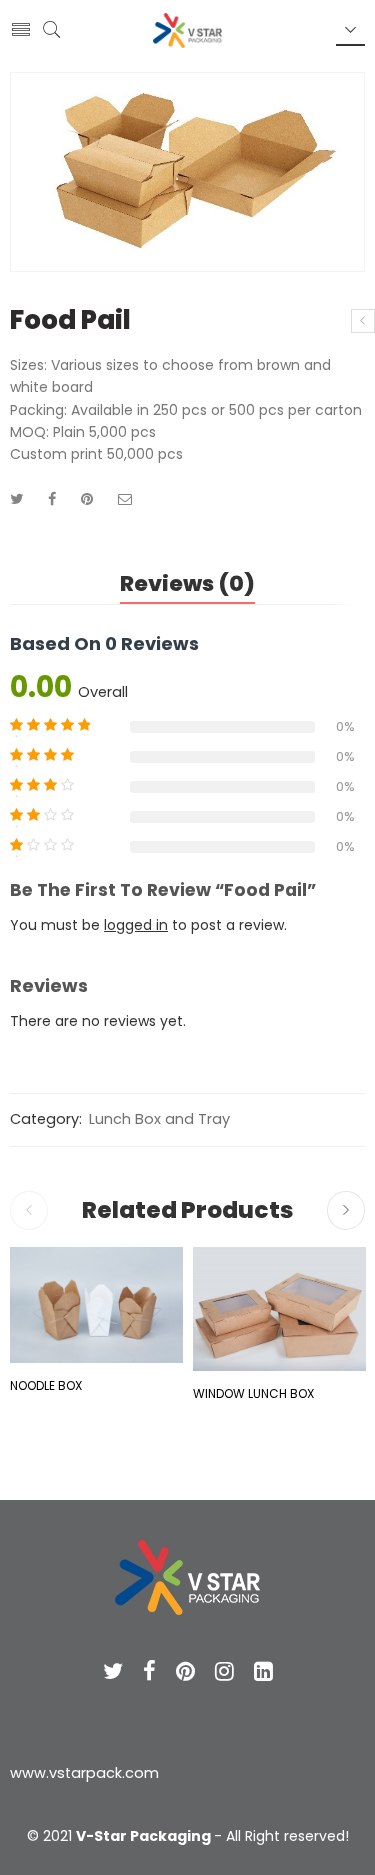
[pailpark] (187, 172)
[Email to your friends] (125, 499)
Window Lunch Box (253, 1393)
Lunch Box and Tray (159, 1119)
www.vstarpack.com (84, 1773)
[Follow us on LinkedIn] (263, 1671)
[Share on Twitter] (16, 499)
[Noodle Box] (363, 321)
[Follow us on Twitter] (113, 1671)
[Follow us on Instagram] (224, 1671)
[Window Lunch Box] (279, 1308)
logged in (136, 925)
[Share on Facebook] (52, 499)
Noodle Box (46, 1385)
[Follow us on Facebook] (149, 1671)
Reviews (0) (187, 583)
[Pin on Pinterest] (87, 499)
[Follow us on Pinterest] (185, 1671)
